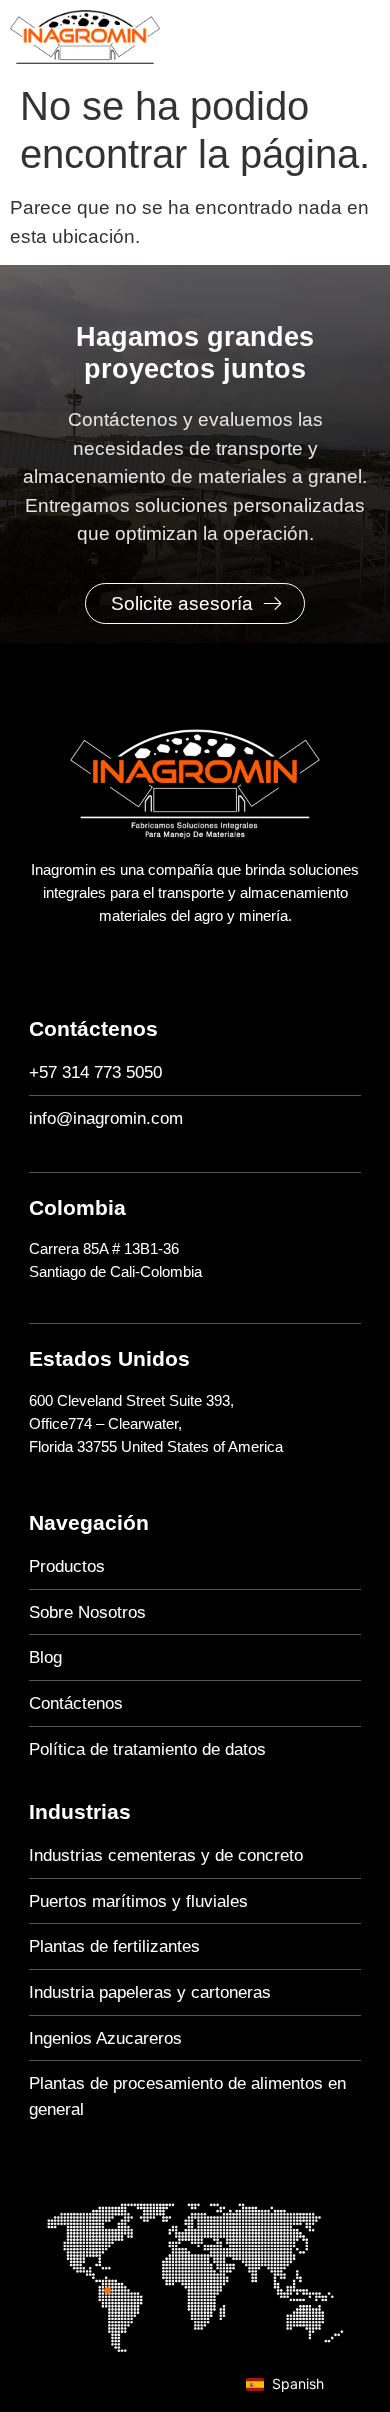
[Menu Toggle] (370, 37)
